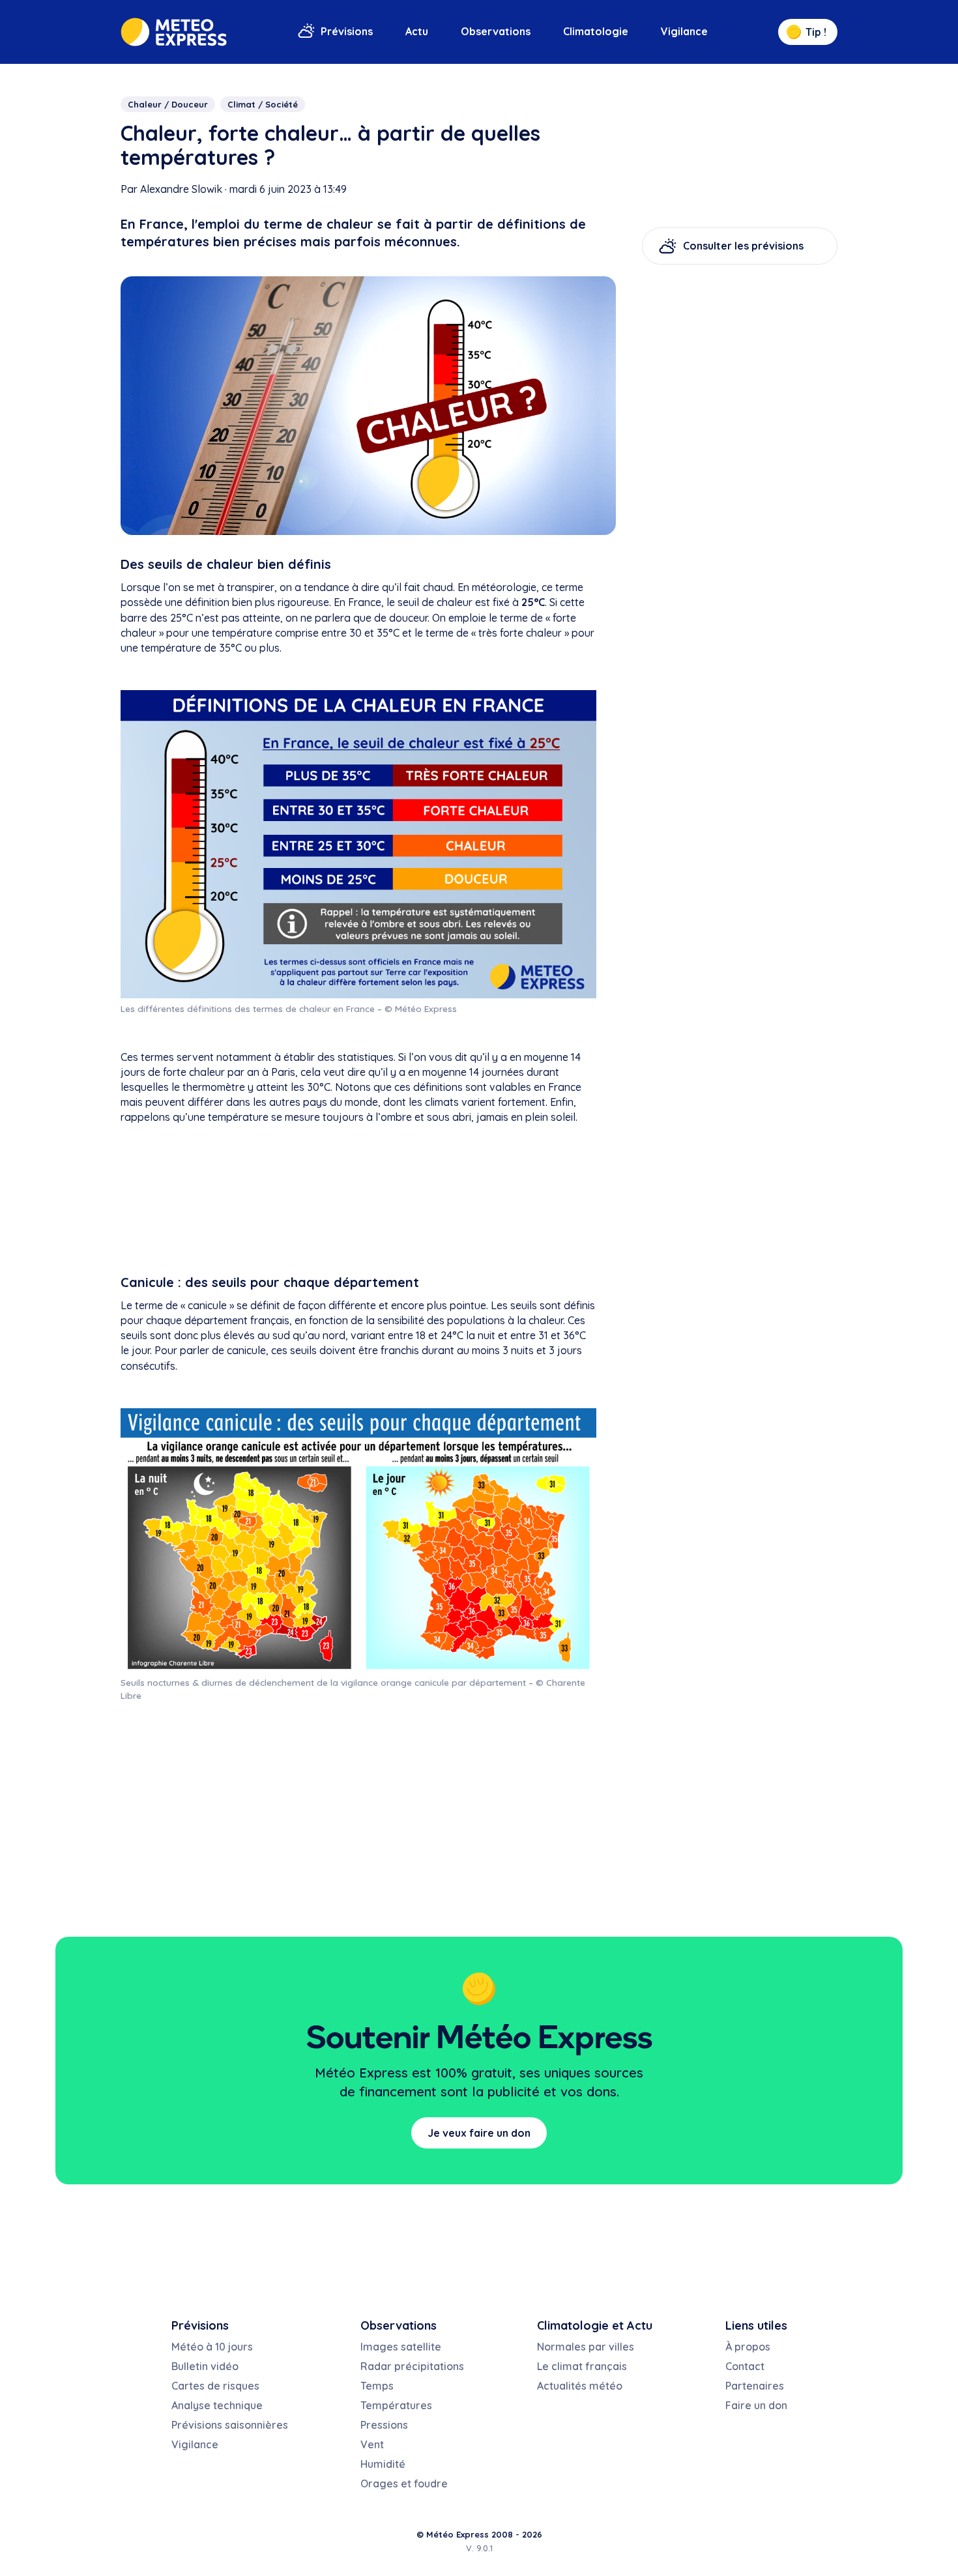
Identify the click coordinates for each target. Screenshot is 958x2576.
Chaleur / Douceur (168, 104)
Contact (745, 2366)
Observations (496, 31)
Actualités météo (580, 2386)
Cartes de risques (215, 2386)
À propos (748, 2347)
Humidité (383, 2464)
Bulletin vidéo (205, 2366)
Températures (396, 2405)
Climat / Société (263, 104)
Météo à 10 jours (212, 2347)
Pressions (384, 2425)
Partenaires (755, 2386)
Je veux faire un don (479, 2133)
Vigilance (684, 31)
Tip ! (816, 32)
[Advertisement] (358, 1202)
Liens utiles (756, 2325)
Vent (372, 2444)
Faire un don (756, 2405)
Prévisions (347, 31)
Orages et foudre (404, 2483)
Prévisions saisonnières (230, 2425)
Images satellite (401, 2347)
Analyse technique (217, 2405)
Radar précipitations (412, 2366)
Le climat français (582, 2366)
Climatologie (596, 31)
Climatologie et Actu (595, 2325)
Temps (377, 2386)
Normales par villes (586, 2347)
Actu (417, 31)
